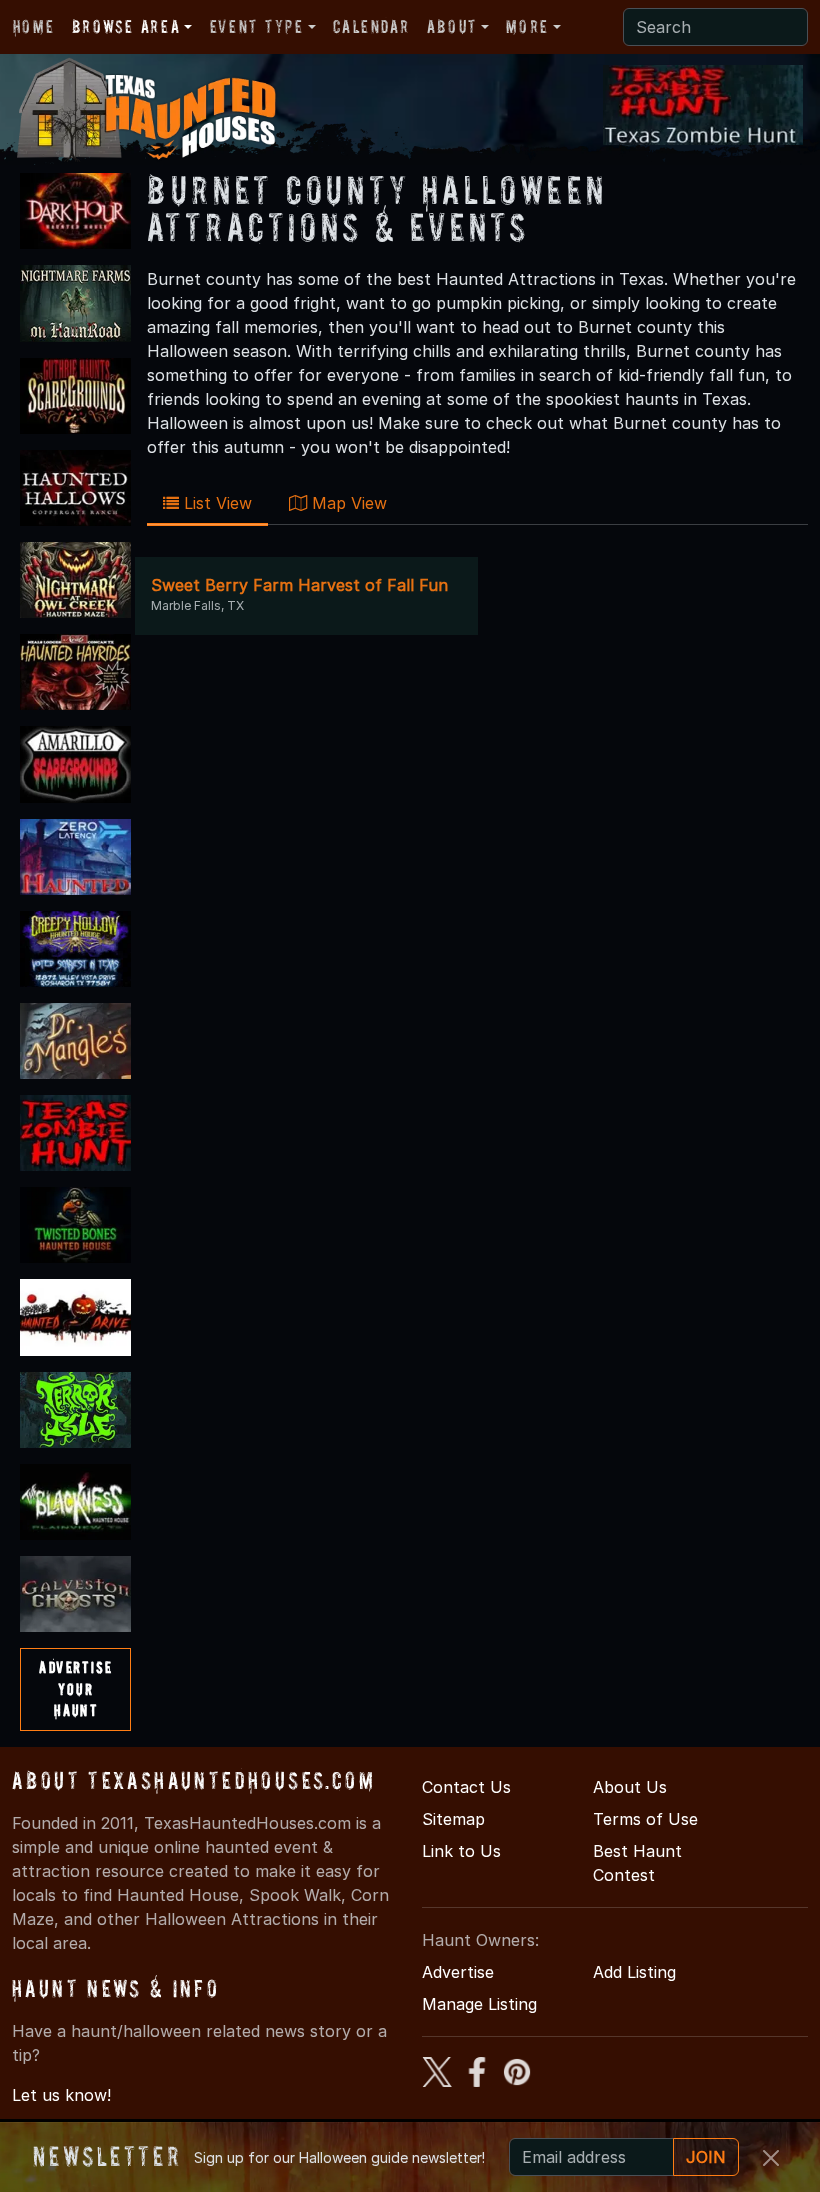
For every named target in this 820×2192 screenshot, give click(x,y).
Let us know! (61, 2095)
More (527, 26)
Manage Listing (479, 2004)
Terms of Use (645, 1819)
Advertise (458, 1972)
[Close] (771, 2158)
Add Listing (634, 1972)
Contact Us (466, 1787)
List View (215, 503)
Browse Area (126, 26)
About (452, 26)
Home (33, 26)
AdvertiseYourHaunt (75, 1688)
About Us (630, 1787)
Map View (347, 503)
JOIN (706, 2157)
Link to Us (461, 1851)
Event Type (257, 26)
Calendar (371, 26)
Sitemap (453, 1819)
